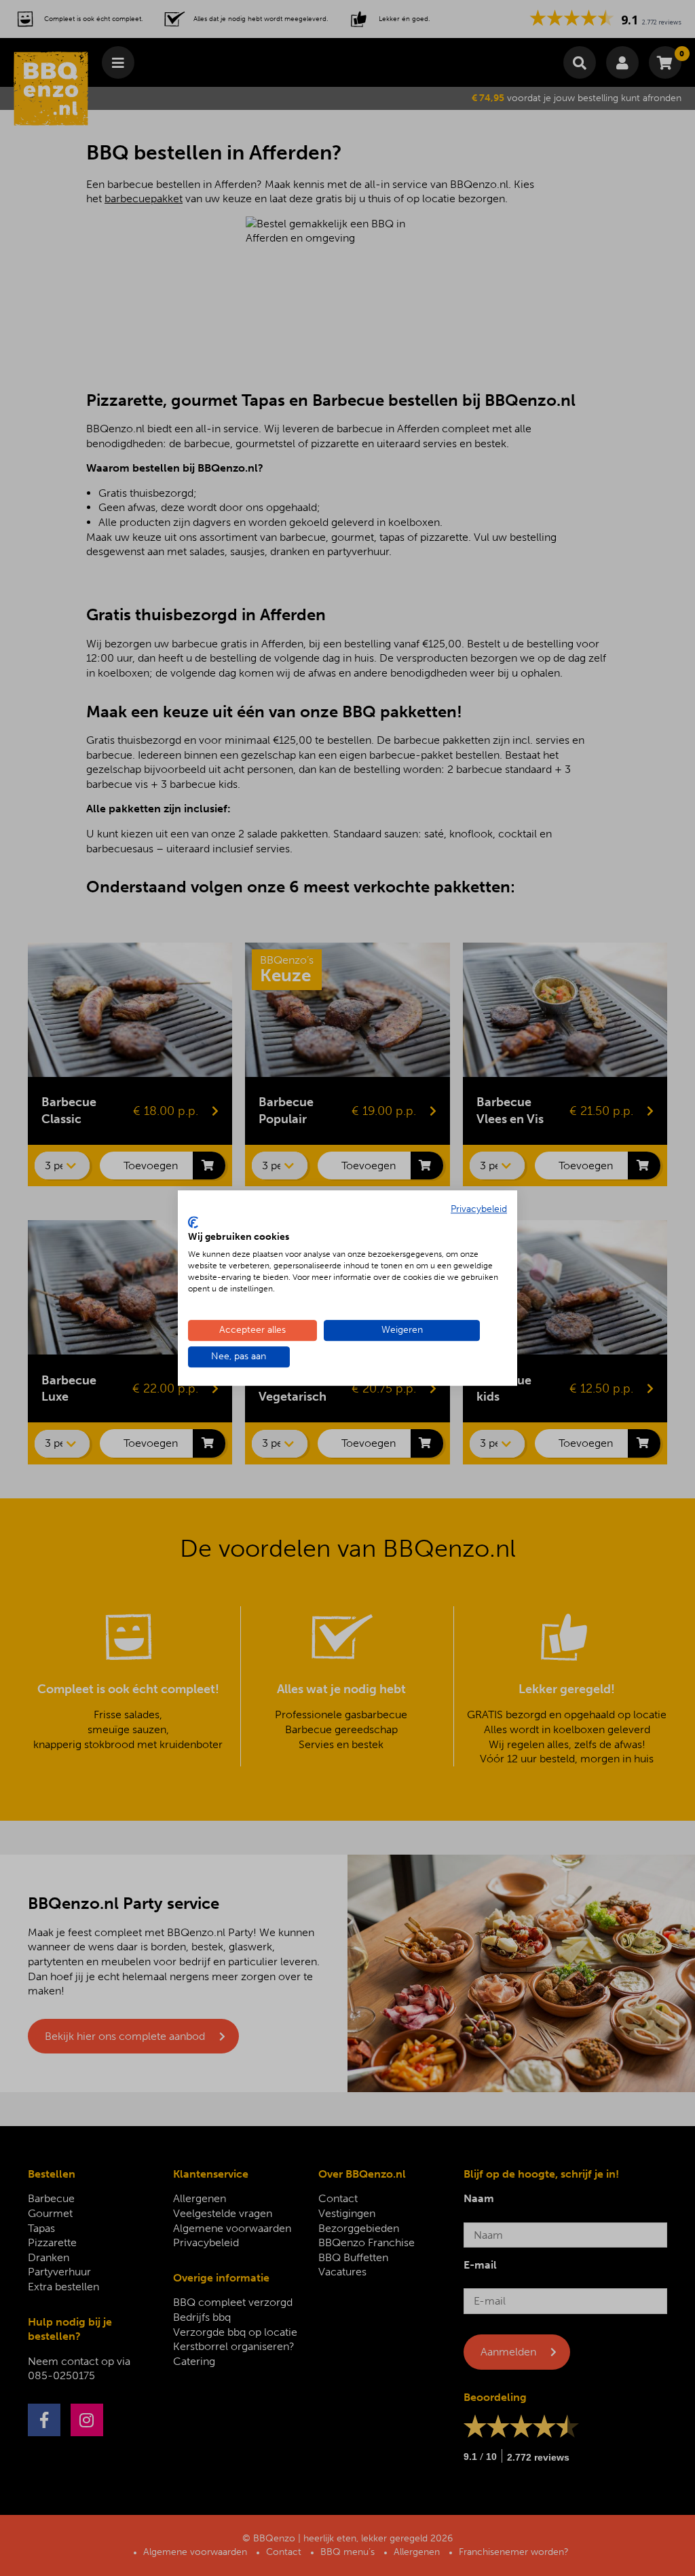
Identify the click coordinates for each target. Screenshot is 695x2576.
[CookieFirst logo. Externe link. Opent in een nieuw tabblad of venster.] (193, 1222)
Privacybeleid (479, 1209)
